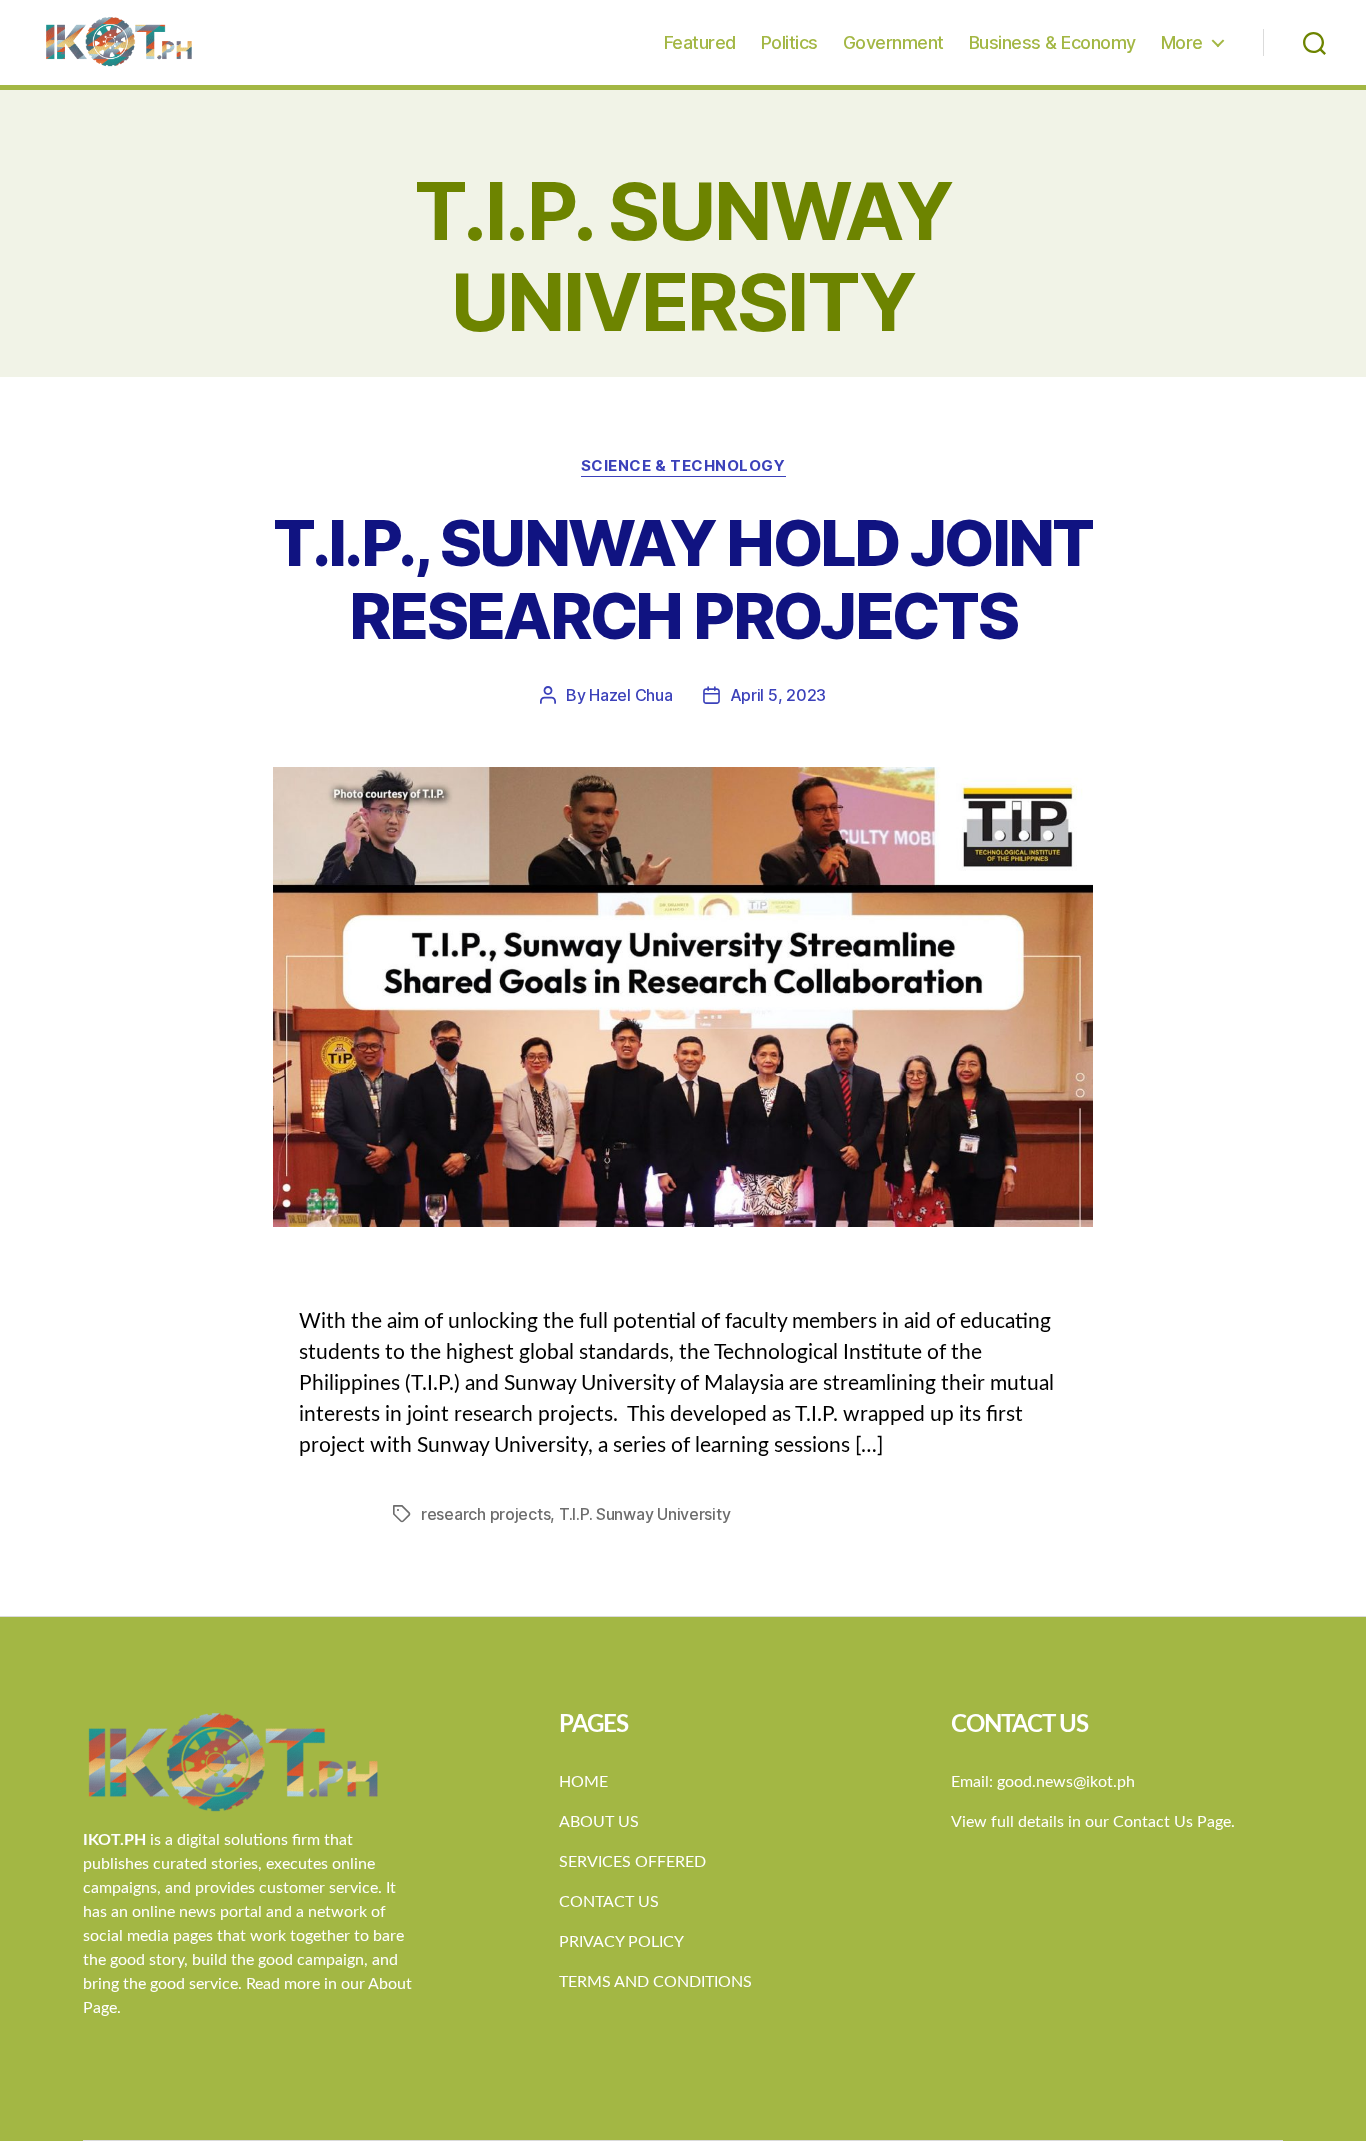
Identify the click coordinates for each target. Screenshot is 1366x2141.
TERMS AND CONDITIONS (655, 1982)
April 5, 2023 (778, 695)
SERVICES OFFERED (632, 1862)
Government (893, 42)
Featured (700, 42)
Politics (789, 42)
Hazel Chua (630, 695)
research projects (485, 1514)
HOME (583, 1782)
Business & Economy (1052, 42)
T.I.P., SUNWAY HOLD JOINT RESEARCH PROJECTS (683, 579)
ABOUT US (599, 1822)
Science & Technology (683, 466)
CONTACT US (609, 1902)
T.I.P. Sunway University (645, 1514)
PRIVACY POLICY (621, 1942)
